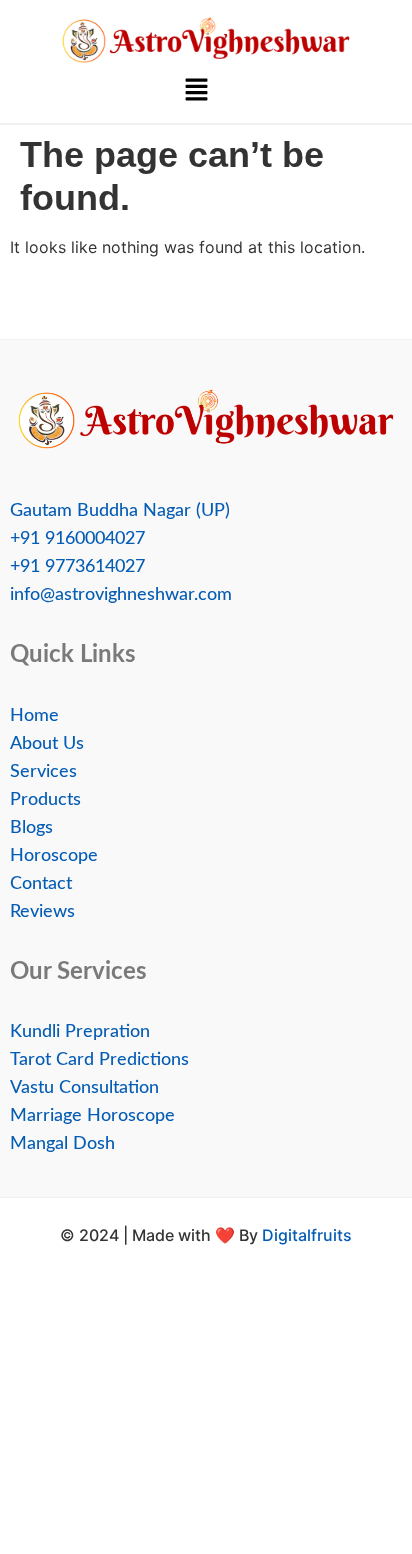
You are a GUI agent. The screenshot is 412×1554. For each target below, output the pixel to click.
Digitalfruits (307, 1235)
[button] (196, 91)
